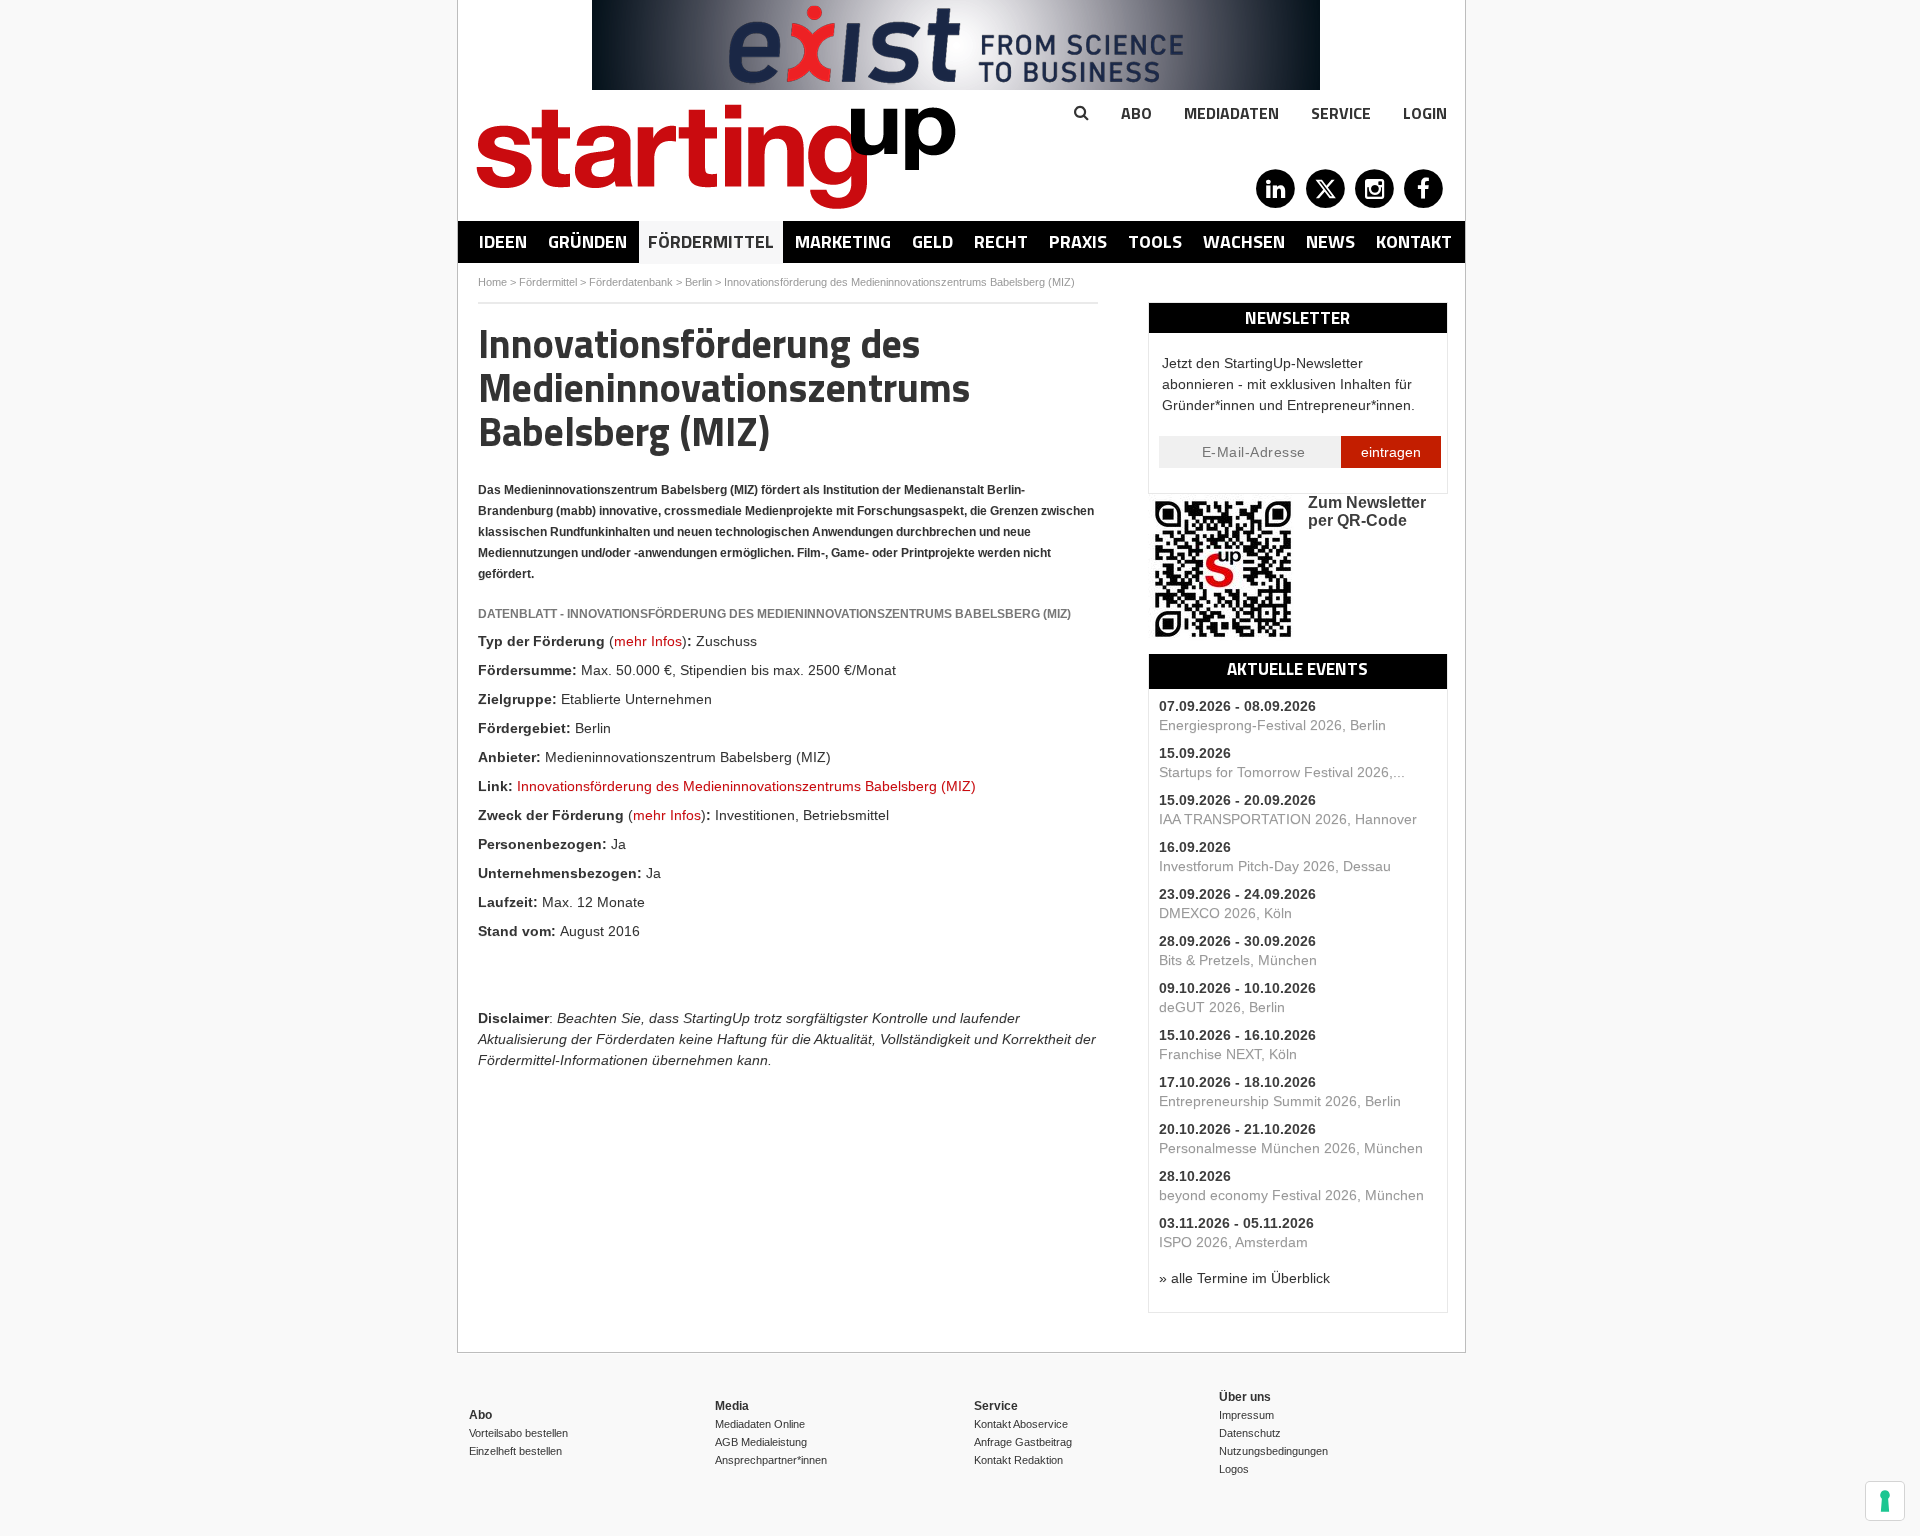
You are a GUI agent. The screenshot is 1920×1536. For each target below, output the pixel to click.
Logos (1234, 1469)
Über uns (1245, 1397)
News (1330, 241)
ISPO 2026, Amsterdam (1233, 1242)
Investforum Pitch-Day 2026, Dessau (1275, 866)
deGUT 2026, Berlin (1222, 1007)
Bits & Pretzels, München (1238, 960)
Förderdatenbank (631, 282)
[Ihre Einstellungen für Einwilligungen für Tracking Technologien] (1885, 1501)
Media (732, 1406)
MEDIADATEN (1231, 113)
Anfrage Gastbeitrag (1023, 1442)
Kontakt (1414, 241)
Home (492, 282)
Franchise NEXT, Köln (1228, 1054)
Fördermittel (711, 241)
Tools (1155, 241)
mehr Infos (648, 641)
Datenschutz (1250, 1433)
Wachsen (1244, 241)
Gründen (587, 241)
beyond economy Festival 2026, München (1291, 1195)
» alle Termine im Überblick (1244, 1278)
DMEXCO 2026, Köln (1225, 913)
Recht (1001, 241)
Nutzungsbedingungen (1273, 1451)
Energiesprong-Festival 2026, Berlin (1272, 725)
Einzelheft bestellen (515, 1451)
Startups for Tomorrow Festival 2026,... (1282, 772)
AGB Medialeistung (761, 1442)
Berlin (698, 282)
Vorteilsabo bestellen (518, 1433)
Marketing (843, 241)
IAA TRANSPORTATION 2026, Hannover (1288, 819)
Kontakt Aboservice (1021, 1424)
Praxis (1078, 241)
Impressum (1246, 1415)
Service (1341, 113)
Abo (1136, 113)
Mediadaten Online (760, 1424)
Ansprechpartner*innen (771, 1460)
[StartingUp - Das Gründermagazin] (716, 156)
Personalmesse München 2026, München (1291, 1148)
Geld (932, 241)
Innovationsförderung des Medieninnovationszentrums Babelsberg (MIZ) (901, 282)
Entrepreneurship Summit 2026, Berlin (1280, 1101)
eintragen (1391, 452)
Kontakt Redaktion (1018, 1460)
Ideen (503, 241)
